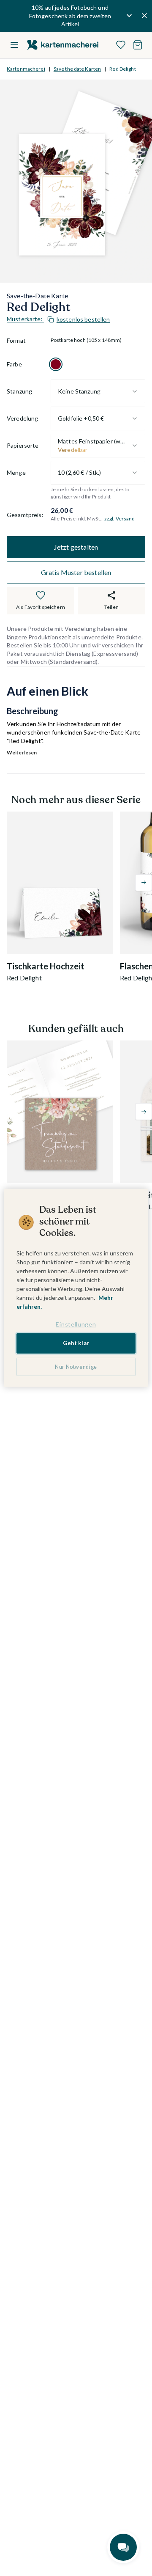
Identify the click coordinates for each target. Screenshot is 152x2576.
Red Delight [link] (122, 69)
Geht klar (76, 1343)
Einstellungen (76, 1324)
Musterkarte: (58, 319)
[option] (56, 364)
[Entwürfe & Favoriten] (121, 45)
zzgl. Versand (120, 519)
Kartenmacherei (26, 69)
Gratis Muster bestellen (76, 572)
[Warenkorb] (138, 45)
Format (16, 340)
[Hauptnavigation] (14, 45)
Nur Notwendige (76, 1367)
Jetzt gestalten (76, 547)
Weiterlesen (22, 753)
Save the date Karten (77, 69)
